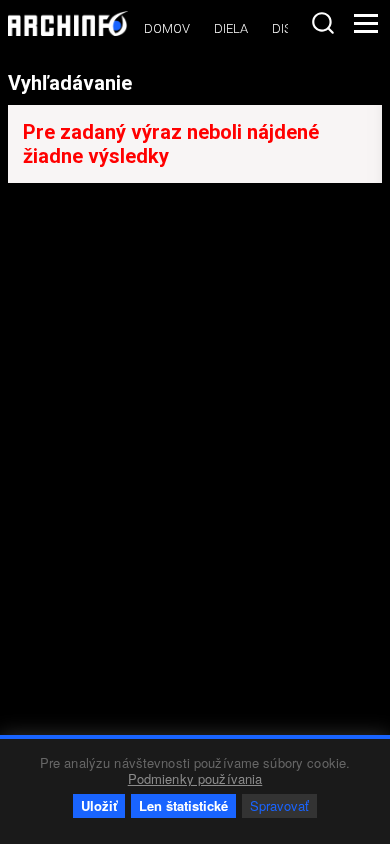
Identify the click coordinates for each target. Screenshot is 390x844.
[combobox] (323, 23)
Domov (167, 28)
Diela (231, 28)
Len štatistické (183, 805)
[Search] (323, 23)
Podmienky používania (195, 778)
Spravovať (279, 805)
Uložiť (99, 805)
